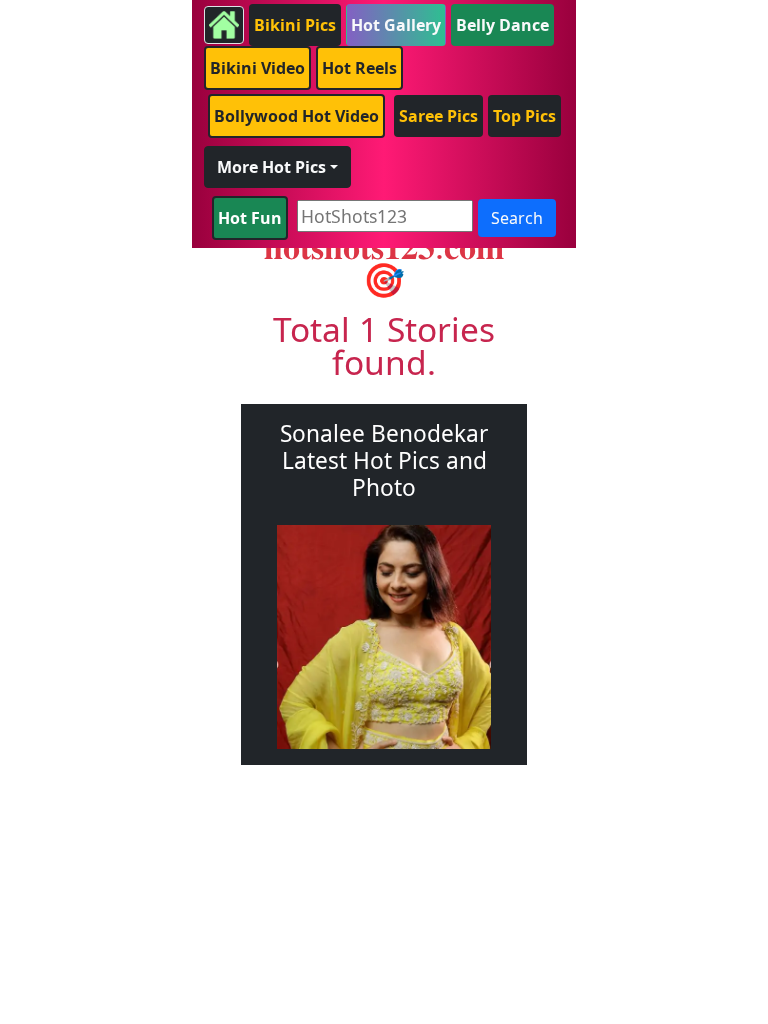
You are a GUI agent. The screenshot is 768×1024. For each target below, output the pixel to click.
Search (517, 218)
